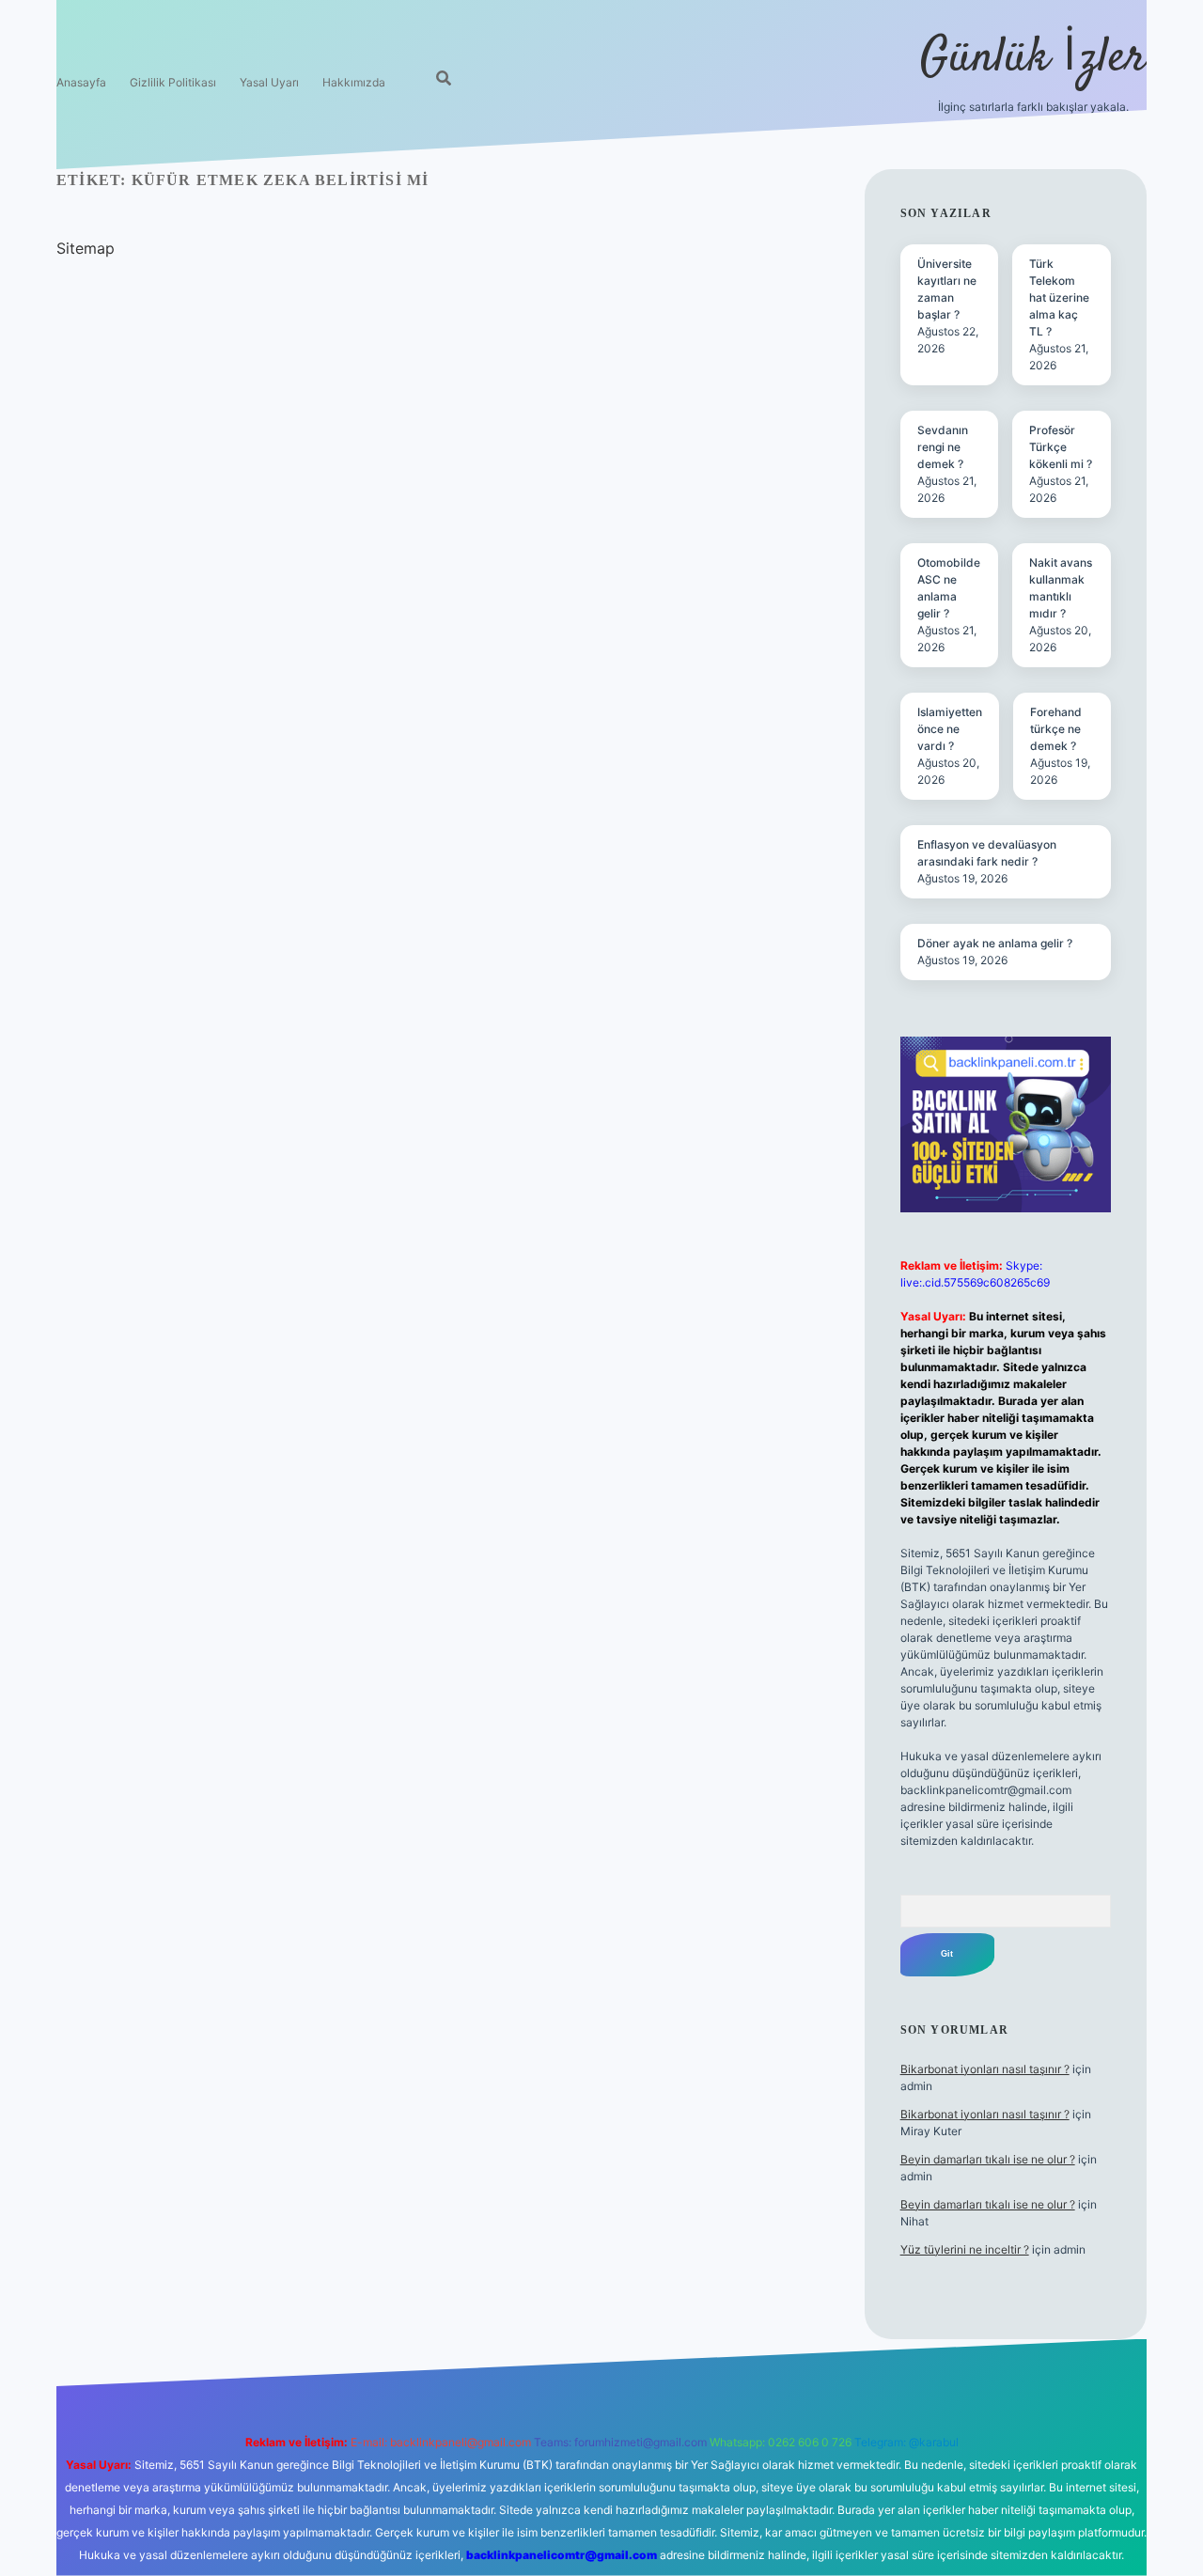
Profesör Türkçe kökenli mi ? (1061, 447)
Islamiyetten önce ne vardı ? (950, 729)
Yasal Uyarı (269, 82)
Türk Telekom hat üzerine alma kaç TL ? (1059, 297)
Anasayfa (81, 82)
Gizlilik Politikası (173, 82)
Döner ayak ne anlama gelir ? (995, 943)
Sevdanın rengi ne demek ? (943, 447)
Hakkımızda (354, 82)
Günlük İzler (1033, 59)
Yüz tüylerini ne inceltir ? (965, 2249)
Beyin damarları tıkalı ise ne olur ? (988, 2159)
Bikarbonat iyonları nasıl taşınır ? (985, 2069)
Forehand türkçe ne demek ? (1056, 729)
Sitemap (86, 248)
